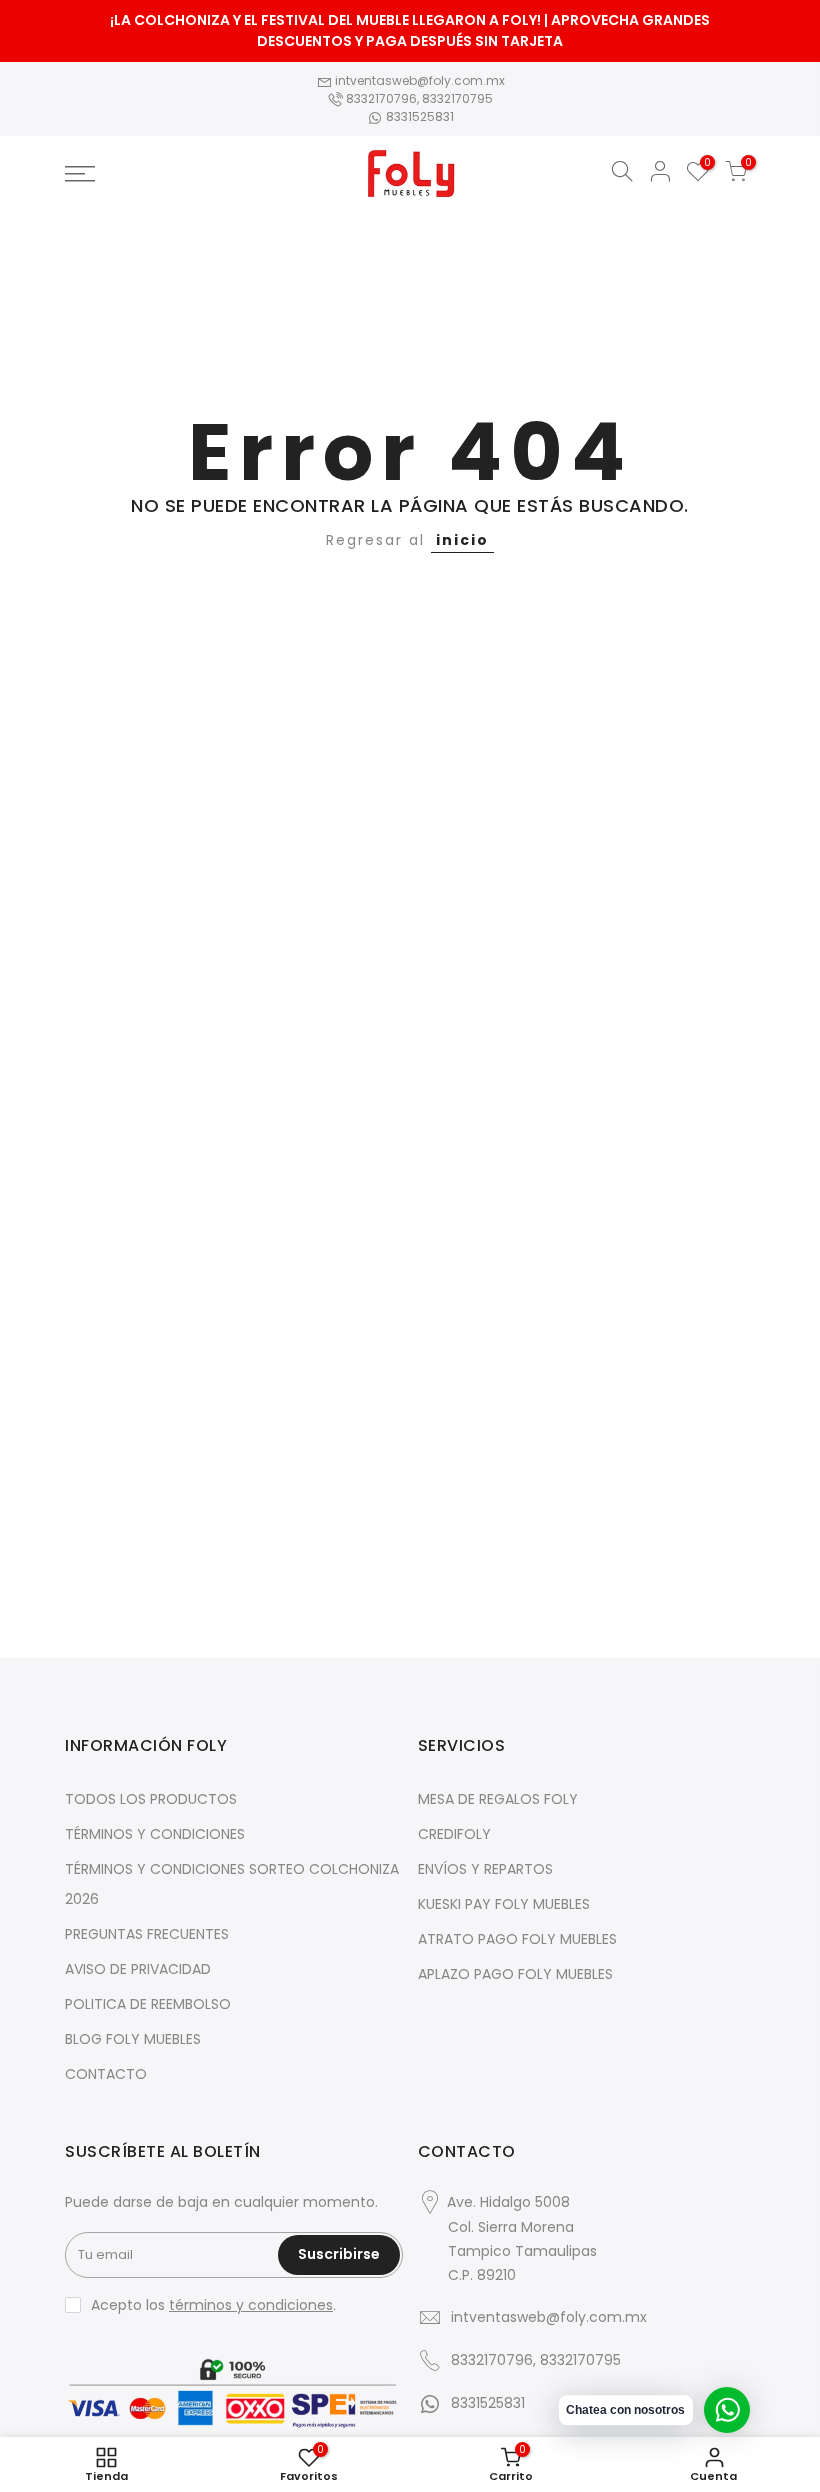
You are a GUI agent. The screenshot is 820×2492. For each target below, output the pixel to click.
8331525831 (418, 116)
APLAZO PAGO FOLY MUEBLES (515, 1974)
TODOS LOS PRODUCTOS (151, 1799)
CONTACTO (106, 2074)
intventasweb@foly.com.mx (418, 80)
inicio (462, 540)
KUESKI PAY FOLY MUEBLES (504, 1904)
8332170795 (457, 98)
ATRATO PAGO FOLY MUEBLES (517, 1939)
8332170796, (382, 98)
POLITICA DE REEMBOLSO (148, 2004)
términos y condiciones (251, 2305)
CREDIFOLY (454, 1834)
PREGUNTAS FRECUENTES (147, 1934)
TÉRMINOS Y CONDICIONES (155, 1834)
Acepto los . (213, 2305)
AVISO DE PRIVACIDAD (138, 1969)
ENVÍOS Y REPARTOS (485, 1869)
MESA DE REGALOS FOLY (498, 1799)
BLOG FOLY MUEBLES (133, 2039)
